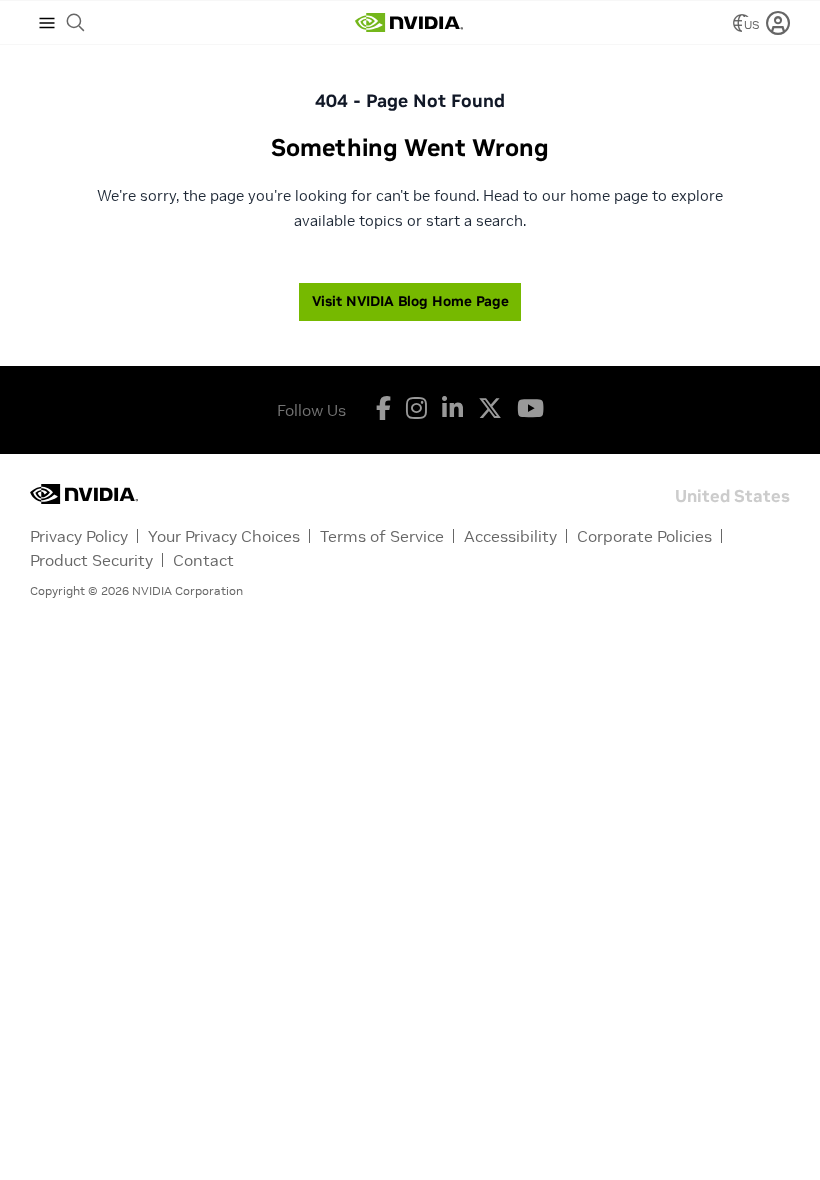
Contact (203, 560)
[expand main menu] (47, 23)
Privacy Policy (79, 536)
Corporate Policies (644, 536)
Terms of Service (382, 536)
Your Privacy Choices (224, 536)
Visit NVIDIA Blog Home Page (410, 301)
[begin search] (76, 23)
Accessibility (510, 536)
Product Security (91, 560)
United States (732, 494)
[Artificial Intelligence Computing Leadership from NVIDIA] (409, 23)
